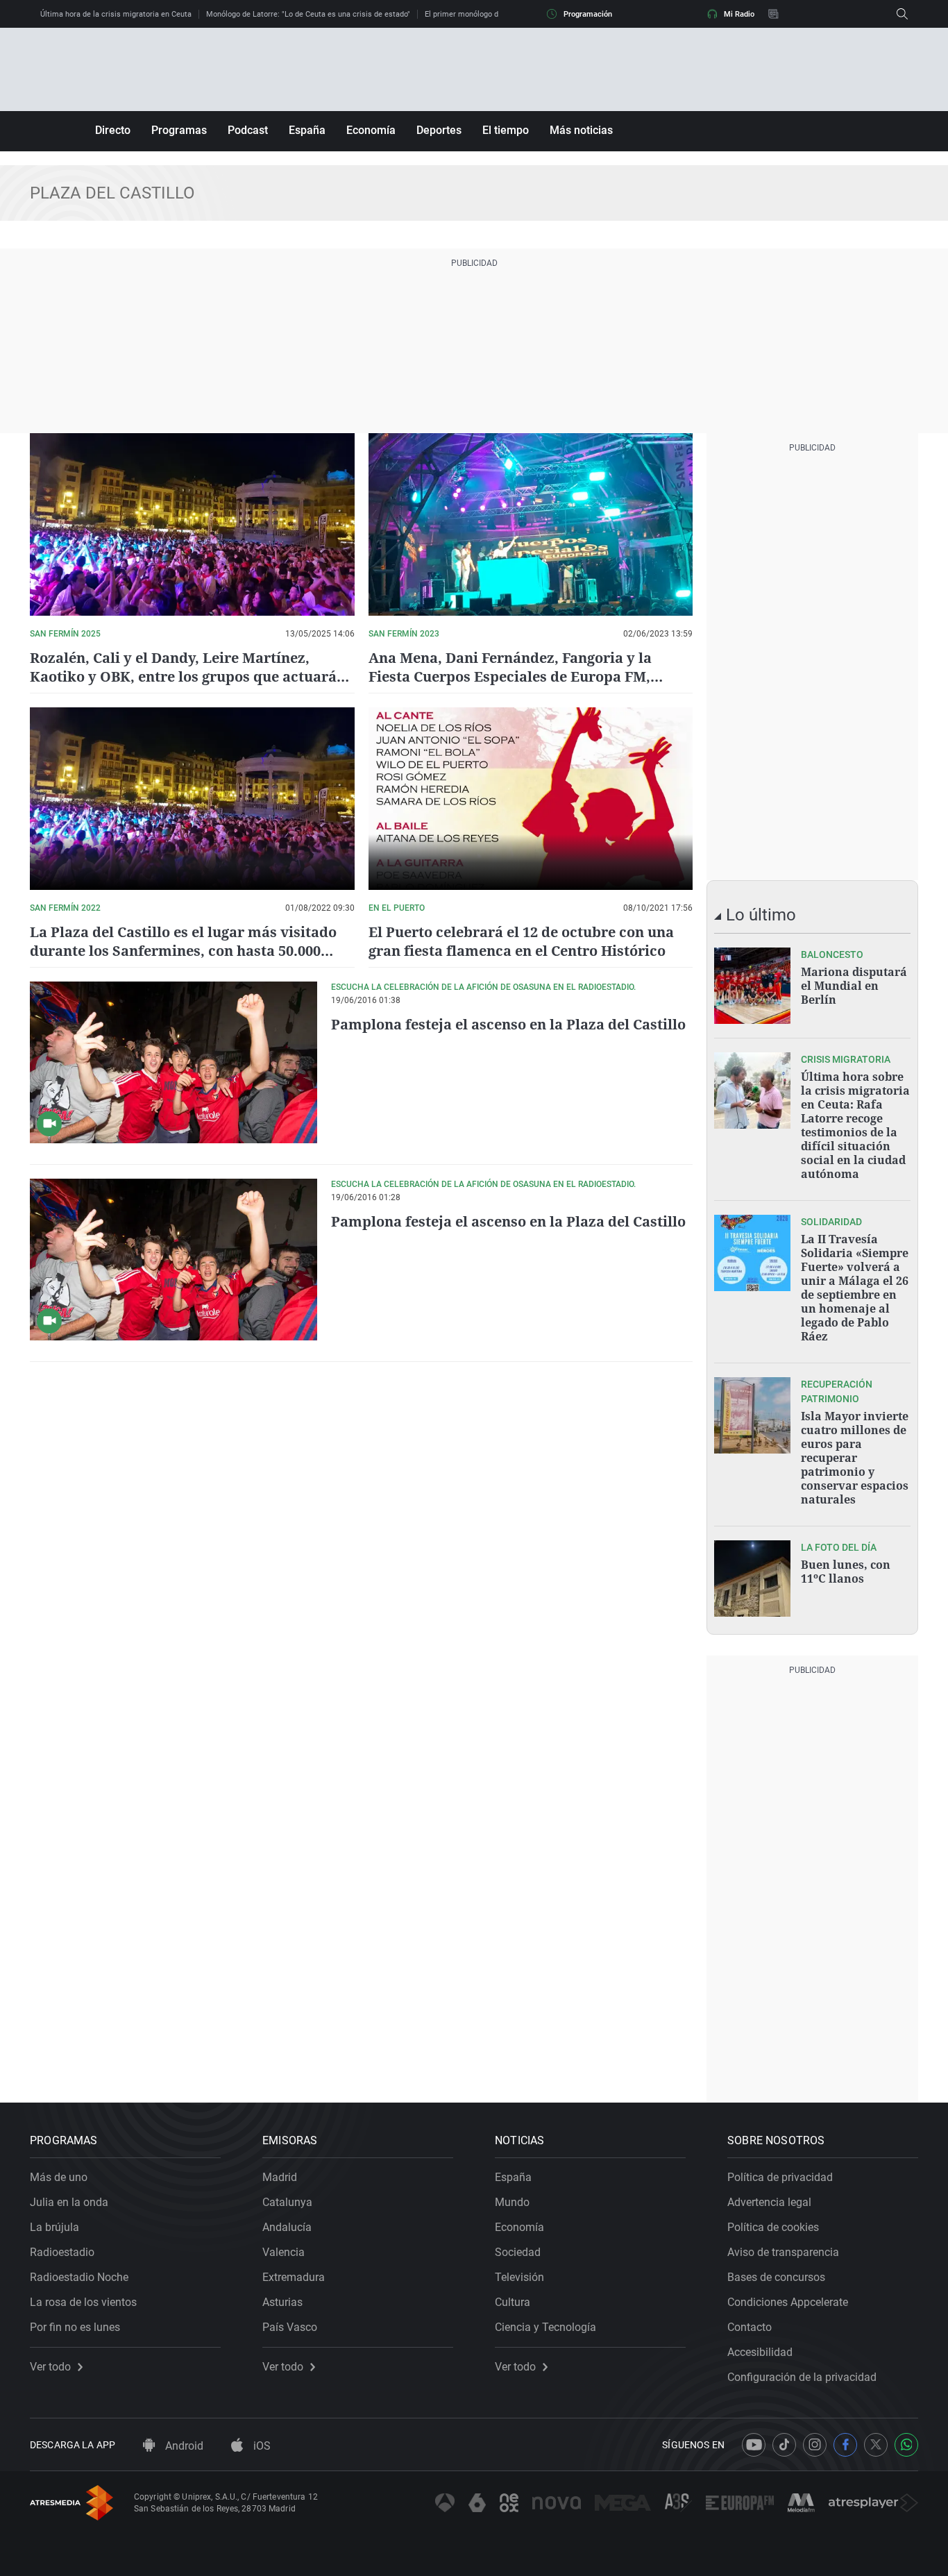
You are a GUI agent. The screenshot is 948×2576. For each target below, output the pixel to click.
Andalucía (287, 2227)
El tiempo (506, 130)
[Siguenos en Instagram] (815, 2445)
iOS (261, 2446)
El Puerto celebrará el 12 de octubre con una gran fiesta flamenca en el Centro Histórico (521, 941)
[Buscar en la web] (902, 14)
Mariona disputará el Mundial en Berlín (854, 986)
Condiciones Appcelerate (788, 2302)
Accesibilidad (760, 2352)
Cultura (513, 2302)
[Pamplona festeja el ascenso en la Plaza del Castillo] (173, 1062)
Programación (588, 14)
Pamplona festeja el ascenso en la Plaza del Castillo (508, 1024)
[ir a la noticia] (752, 986)
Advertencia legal (769, 2202)
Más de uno (59, 2177)
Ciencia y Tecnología (545, 2327)
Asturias (282, 2302)
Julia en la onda (69, 2202)
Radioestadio (62, 2252)
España (307, 130)
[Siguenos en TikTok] (784, 2445)
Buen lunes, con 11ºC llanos (846, 1572)
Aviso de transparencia (783, 2252)
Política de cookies (773, 2227)
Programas (179, 130)
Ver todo (50, 2367)
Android (183, 2446)
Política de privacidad (780, 2177)
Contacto (750, 2327)
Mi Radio (739, 14)
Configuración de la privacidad (802, 2377)
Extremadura (294, 2277)
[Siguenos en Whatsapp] (906, 2445)
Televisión (519, 2277)
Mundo (512, 2202)
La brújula (54, 2227)
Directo (113, 130)
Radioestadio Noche (79, 2277)
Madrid (280, 2177)
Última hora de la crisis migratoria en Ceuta (116, 14)
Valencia (283, 2252)
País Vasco (290, 2327)
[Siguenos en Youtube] (754, 2445)
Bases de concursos (776, 2277)
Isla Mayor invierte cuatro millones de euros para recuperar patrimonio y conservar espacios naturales (855, 1458)
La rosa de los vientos (83, 2302)
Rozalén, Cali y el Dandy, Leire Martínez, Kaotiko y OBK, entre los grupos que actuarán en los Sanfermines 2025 (188, 676)
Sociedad (518, 2252)
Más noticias (581, 130)
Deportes (439, 130)
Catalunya (287, 2202)
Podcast (248, 130)
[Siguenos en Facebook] (845, 2445)
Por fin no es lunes (75, 2327)
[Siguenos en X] (876, 2445)
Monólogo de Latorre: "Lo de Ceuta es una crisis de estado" (308, 14)
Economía (371, 130)
